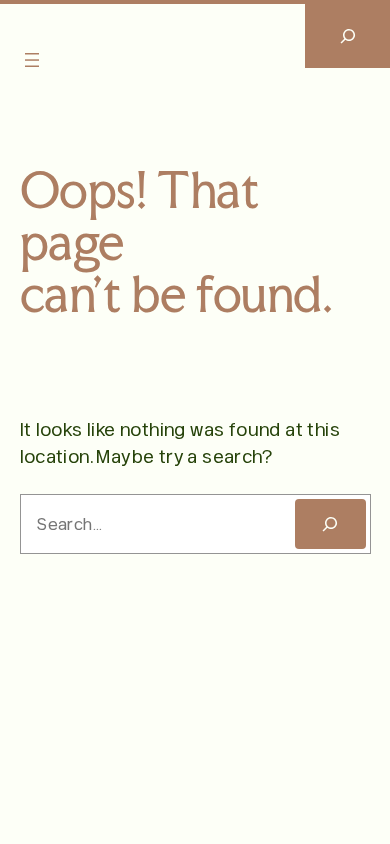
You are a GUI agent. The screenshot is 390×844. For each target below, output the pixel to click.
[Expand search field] (347, 35)
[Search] (330, 523)
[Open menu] (32, 60)
